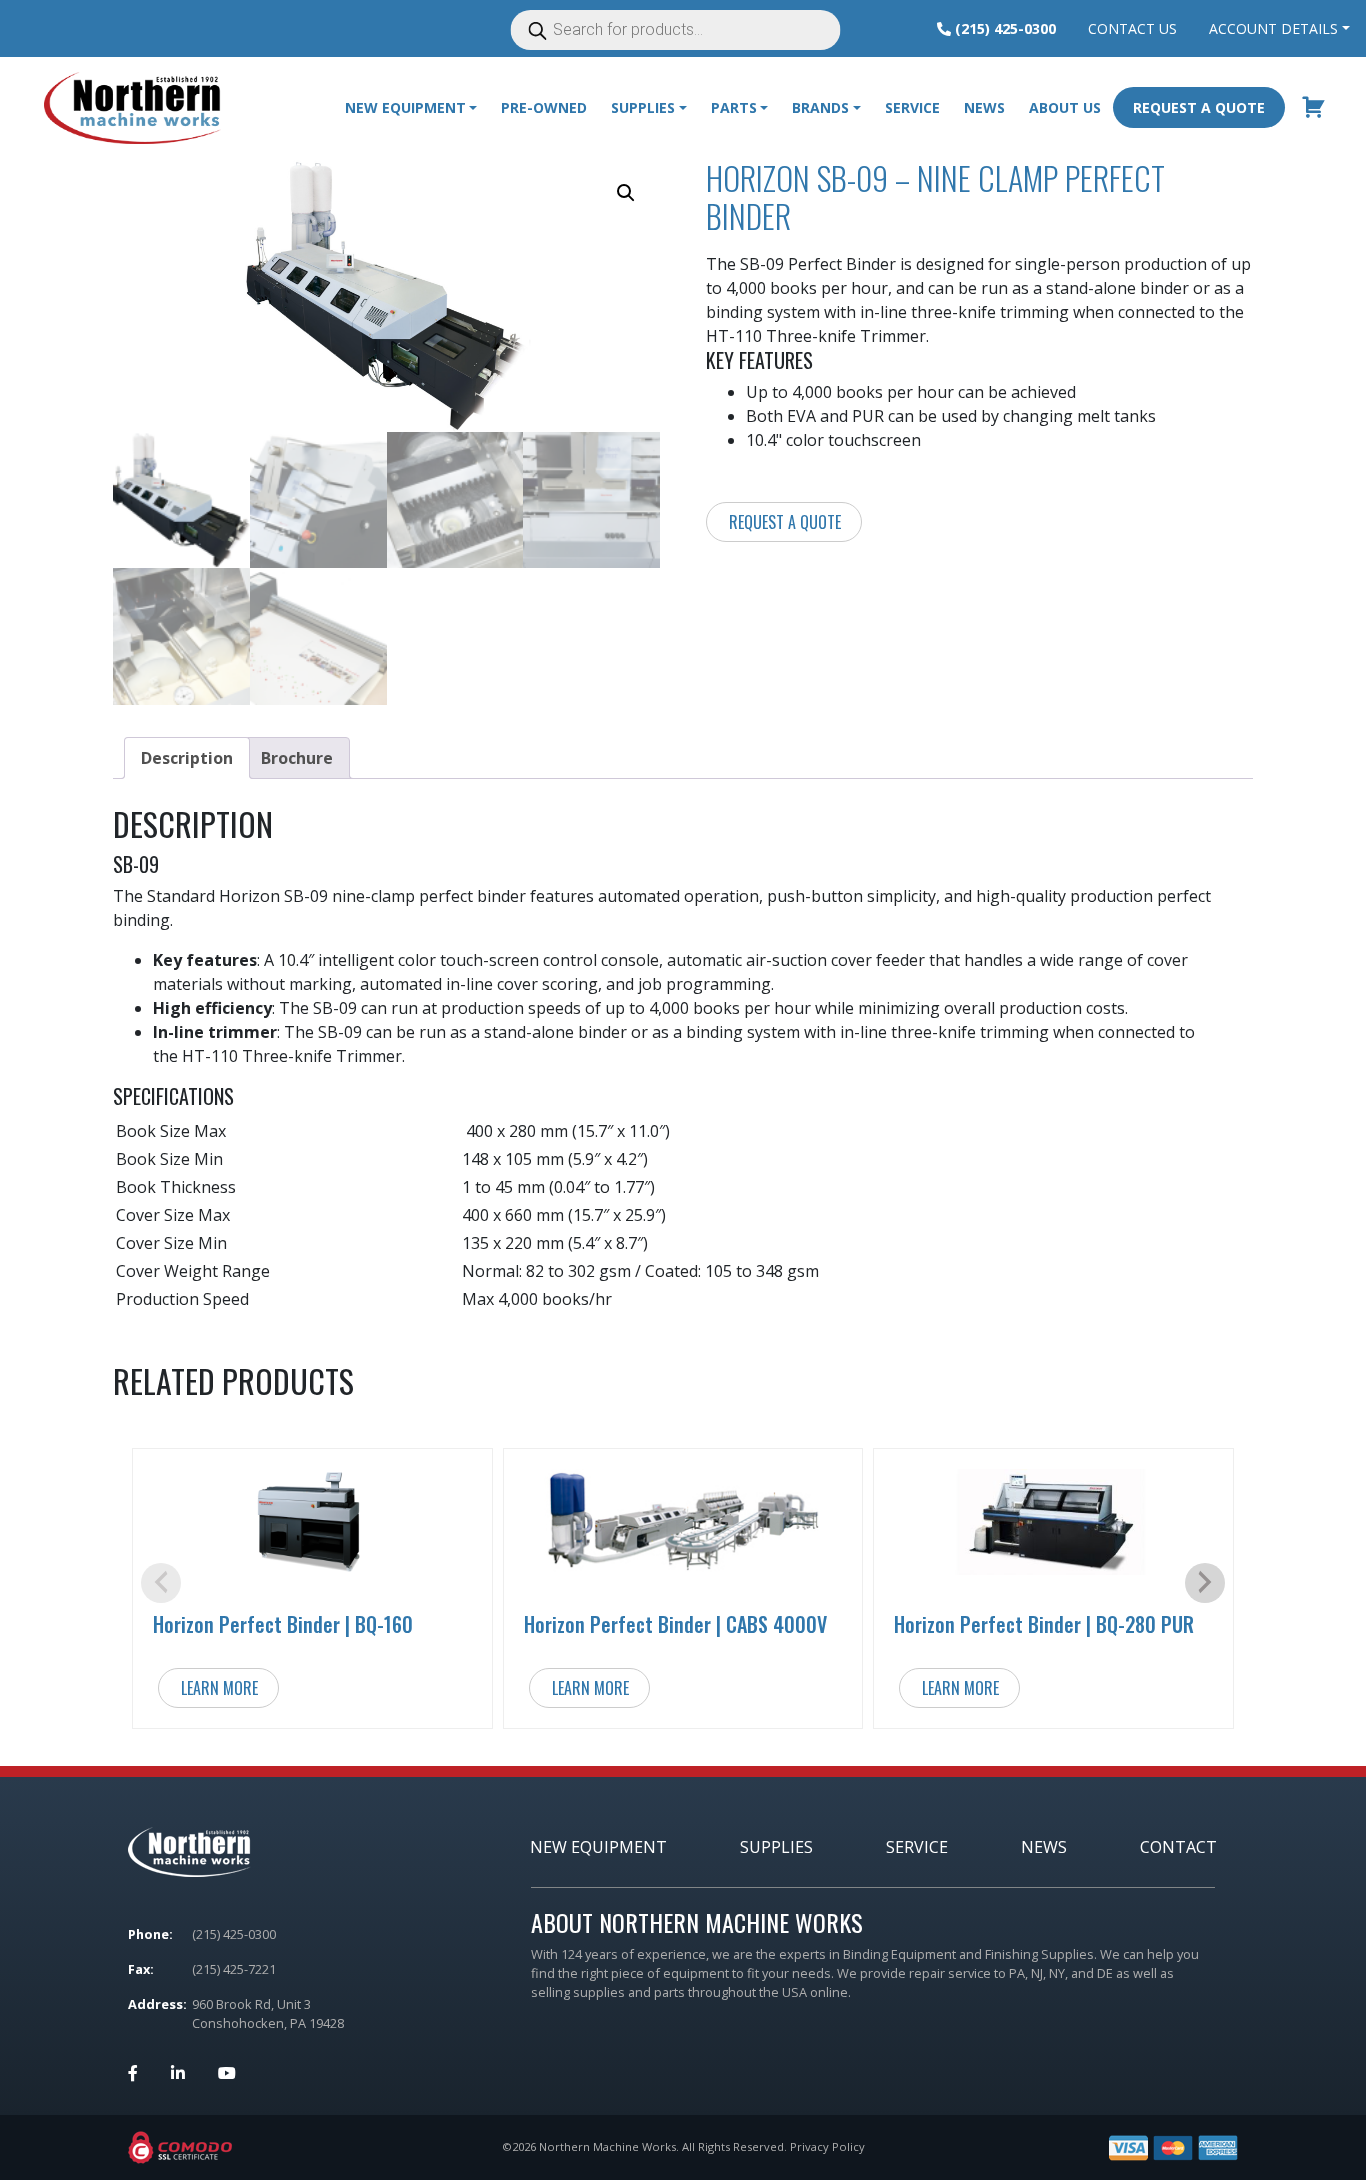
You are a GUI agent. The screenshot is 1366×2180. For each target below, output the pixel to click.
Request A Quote (1199, 107)
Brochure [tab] (297, 758)
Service (912, 107)
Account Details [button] (1273, 28)
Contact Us (1132, 28)
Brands (820, 107)
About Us (1065, 107)
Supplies (776, 1847)
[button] (626, 193)
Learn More (219, 1688)
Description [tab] (187, 758)
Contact (1178, 1847)
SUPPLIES (643, 107)
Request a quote (785, 522)
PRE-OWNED (544, 107)
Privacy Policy (827, 2146)
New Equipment (405, 107)
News (984, 107)
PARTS (734, 107)
